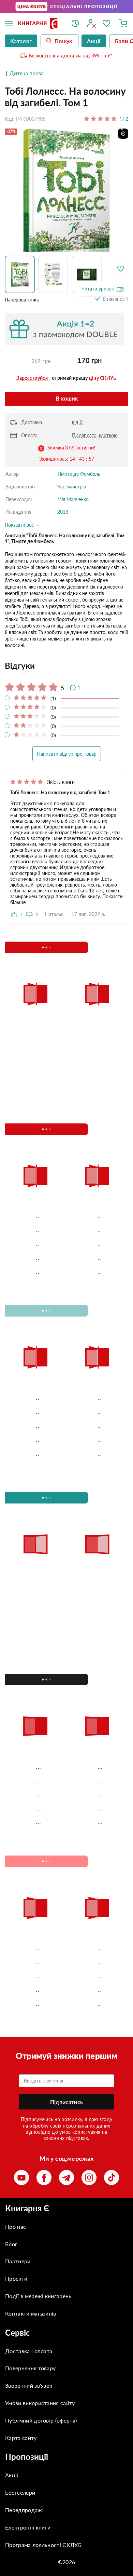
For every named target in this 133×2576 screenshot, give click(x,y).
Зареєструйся (32, 378)
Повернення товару (30, 2368)
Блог (11, 2244)
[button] (21, 274)
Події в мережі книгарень (38, 2296)
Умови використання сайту (40, 2403)
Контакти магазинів (31, 2313)
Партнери (18, 2261)
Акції (12, 2475)
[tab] (66, 666)
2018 (63, 512)
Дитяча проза (27, 73)
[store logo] (40, 24)
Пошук (64, 41)
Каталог (21, 41)
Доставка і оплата (29, 2351)
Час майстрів (72, 487)
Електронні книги (28, 2527)
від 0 (77, 422)
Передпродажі (24, 2510)
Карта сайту (21, 2438)
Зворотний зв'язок (29, 2385)
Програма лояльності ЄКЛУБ (43, 2545)
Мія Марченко (73, 499)
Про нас (16, 2227)
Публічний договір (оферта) (41, 2420)
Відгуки (20, 666)
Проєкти (16, 2278)
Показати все (20, 525)
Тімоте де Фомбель (79, 474)
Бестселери (20, 2492)
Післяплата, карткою (95, 435)
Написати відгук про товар (67, 754)
